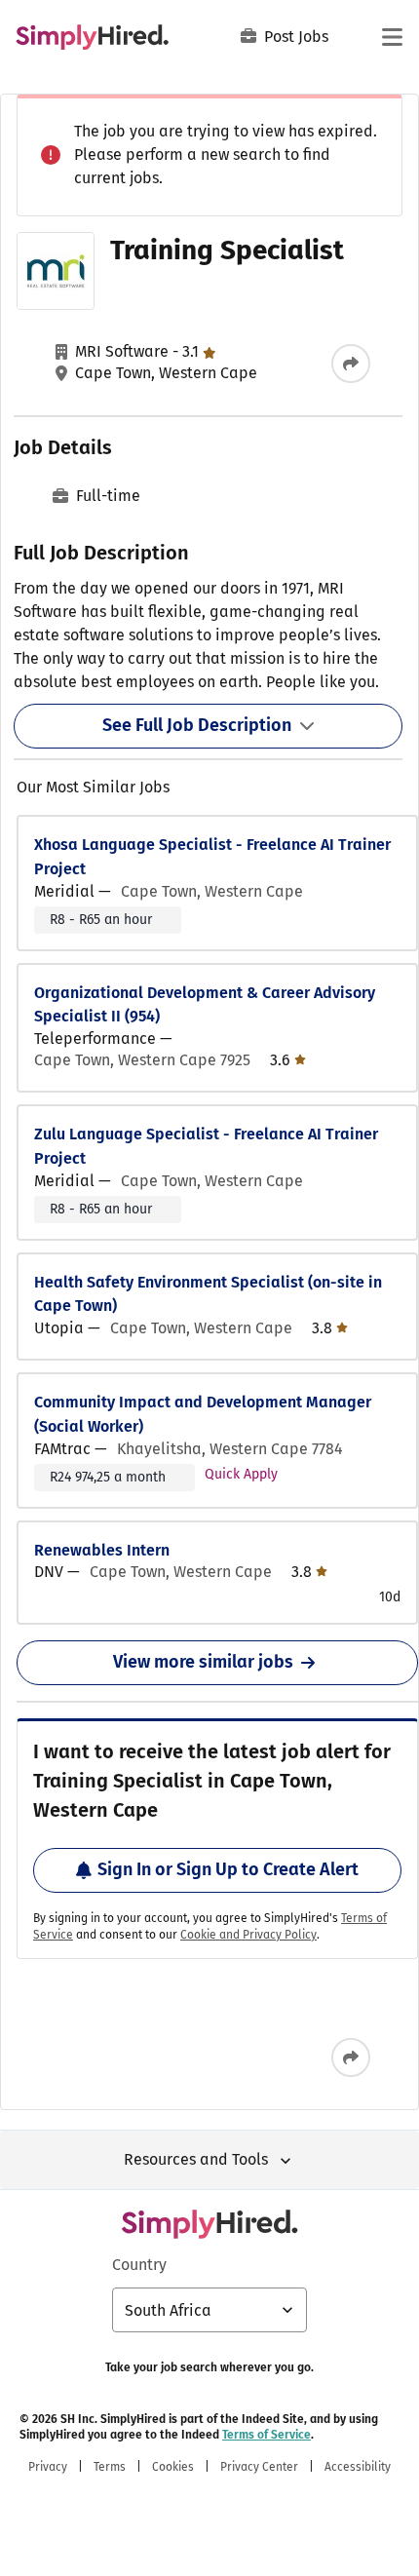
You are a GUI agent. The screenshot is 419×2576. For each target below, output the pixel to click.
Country (139, 2265)
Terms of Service (267, 2435)
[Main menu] (392, 37)
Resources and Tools (196, 2159)
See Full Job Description (197, 725)
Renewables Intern (102, 1550)
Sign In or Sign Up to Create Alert (228, 1869)
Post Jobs (296, 37)
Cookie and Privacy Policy (248, 1935)
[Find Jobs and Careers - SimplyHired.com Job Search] (92, 37)
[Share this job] (351, 364)
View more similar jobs (203, 1662)
